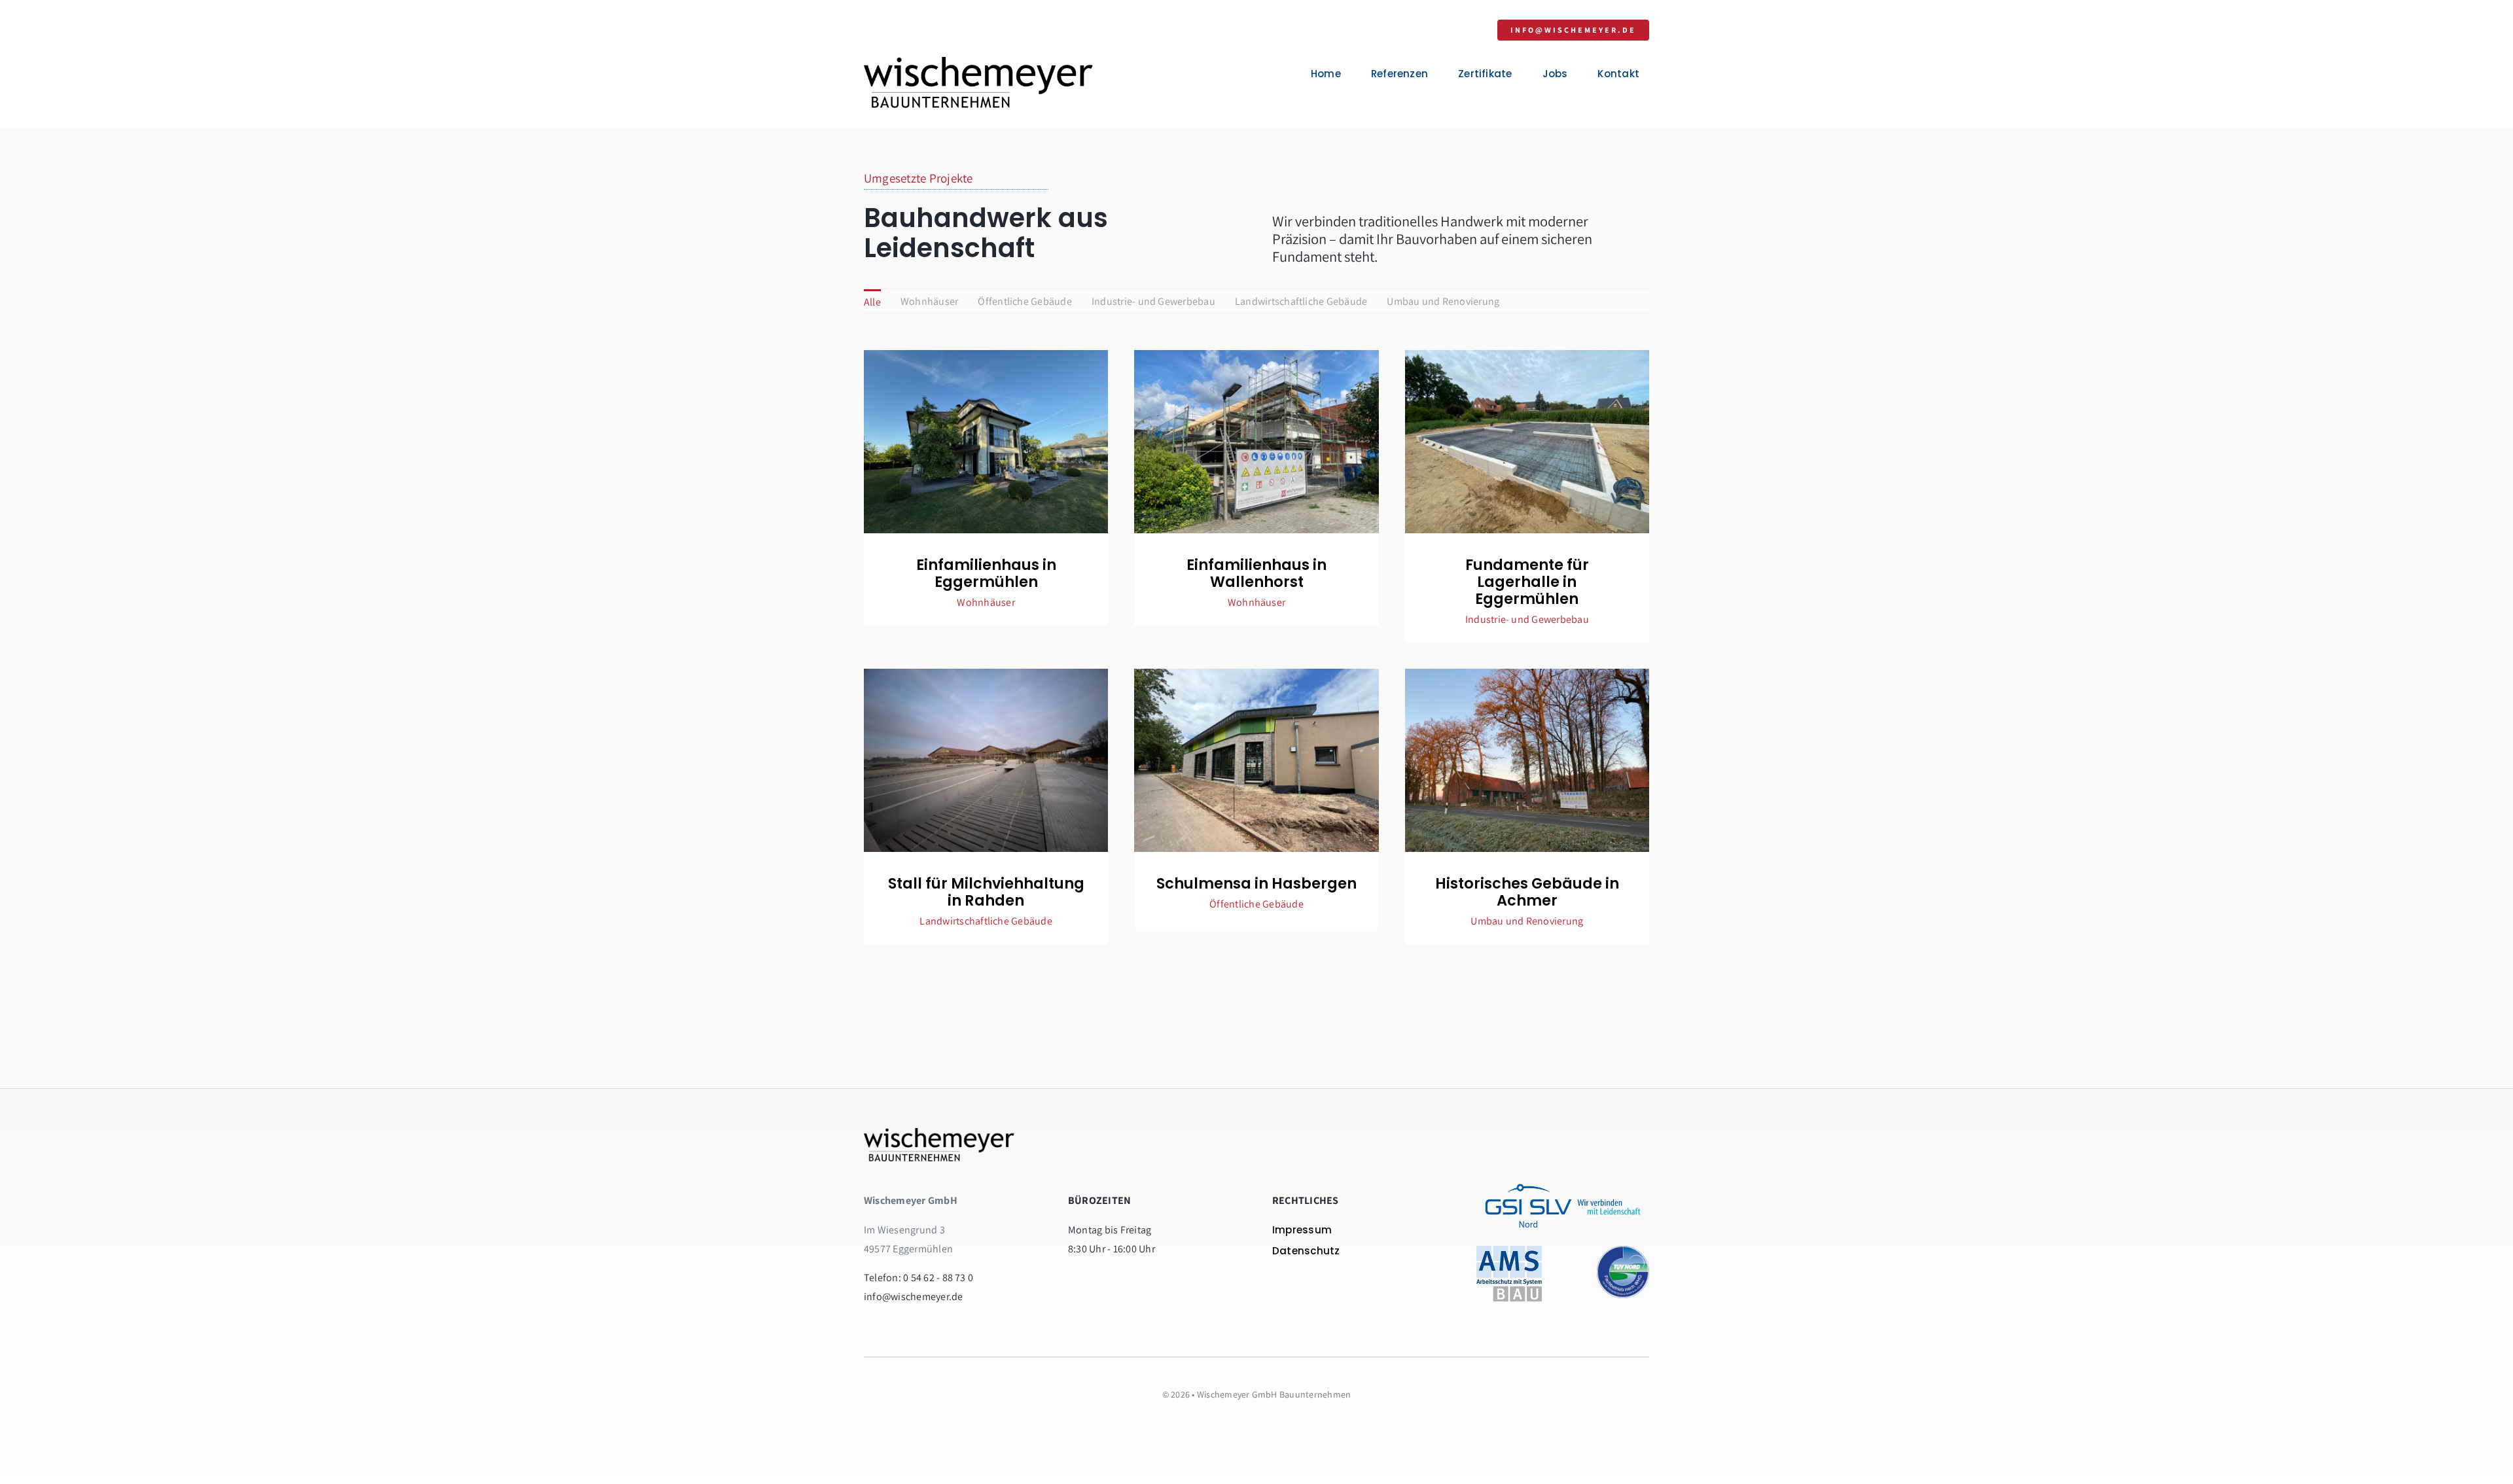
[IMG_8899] (1527, 674)
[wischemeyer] (978, 62)
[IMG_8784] (1527, 355)
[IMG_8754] (1256, 355)
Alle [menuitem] (872, 302)
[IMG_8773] (986, 355)
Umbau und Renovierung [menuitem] (1443, 301)
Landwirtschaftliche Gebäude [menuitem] (1301, 301)
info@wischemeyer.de (914, 1297)
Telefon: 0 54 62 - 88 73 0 (918, 1278)
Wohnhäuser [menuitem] (929, 301)
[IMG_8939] (986, 674)
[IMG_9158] (1256, 674)
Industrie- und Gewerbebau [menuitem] (1153, 301)
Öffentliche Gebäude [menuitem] (1025, 301)
